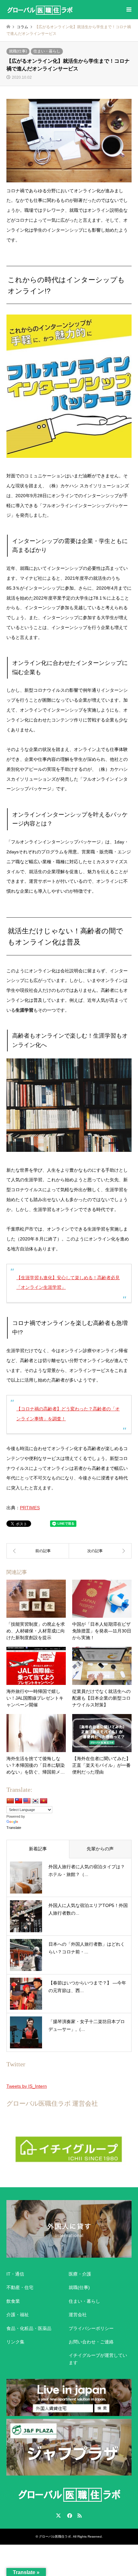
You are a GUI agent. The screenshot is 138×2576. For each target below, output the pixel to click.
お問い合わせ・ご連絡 (91, 2342)
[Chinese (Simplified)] (10, 1801)
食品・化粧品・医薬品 (29, 2328)
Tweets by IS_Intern (27, 2086)
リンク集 (15, 2342)
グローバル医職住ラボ (55, 2536)
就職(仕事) (18, 51)
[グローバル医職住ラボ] (40, 10)
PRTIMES (30, 1508)
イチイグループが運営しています (98, 2359)
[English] (27, 1801)
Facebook (69, 2516)
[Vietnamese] (44, 1801)
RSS (80, 2516)
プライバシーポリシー (91, 2328)
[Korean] (35, 1801)
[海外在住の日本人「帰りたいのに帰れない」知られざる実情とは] (38, 1551)
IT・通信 (15, 2274)
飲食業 (13, 2301)
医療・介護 (80, 2274)
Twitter (58, 2516)
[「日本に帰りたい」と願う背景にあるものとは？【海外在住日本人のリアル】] (100, 1551)
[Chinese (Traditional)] (19, 1801)
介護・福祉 (18, 2315)
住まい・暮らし (47, 51)
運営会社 (78, 2315)
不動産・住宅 (20, 2287)
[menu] (128, 10)
